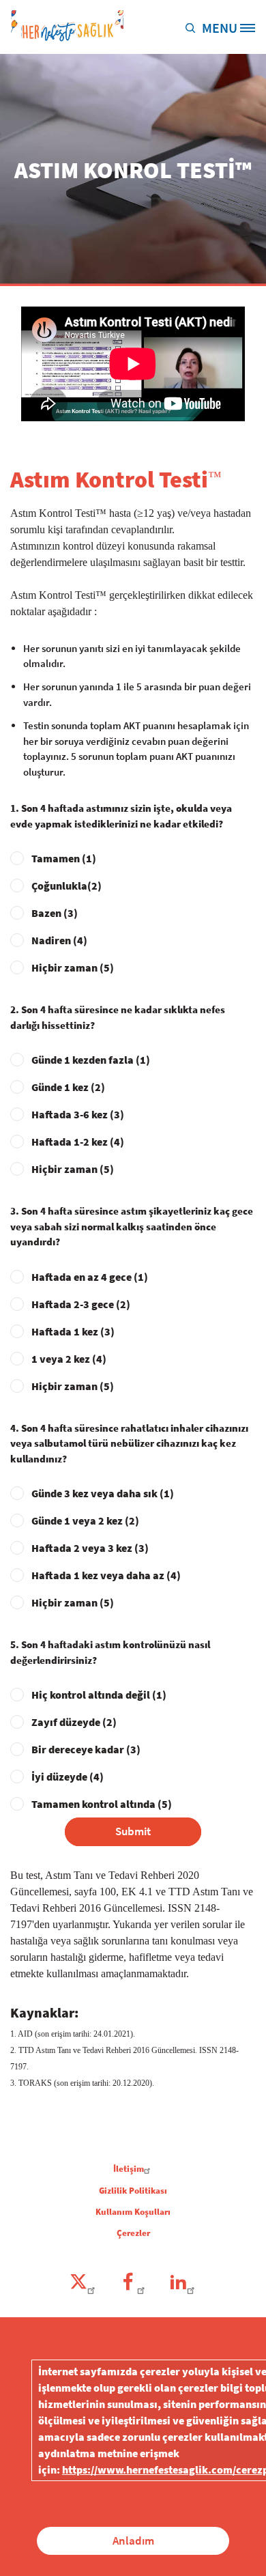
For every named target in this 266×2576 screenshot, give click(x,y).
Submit (133, 1831)
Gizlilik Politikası (133, 2191)
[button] (193, 27)
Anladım (133, 2540)
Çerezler (133, 2233)
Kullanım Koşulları (133, 2212)
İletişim (129, 2169)
